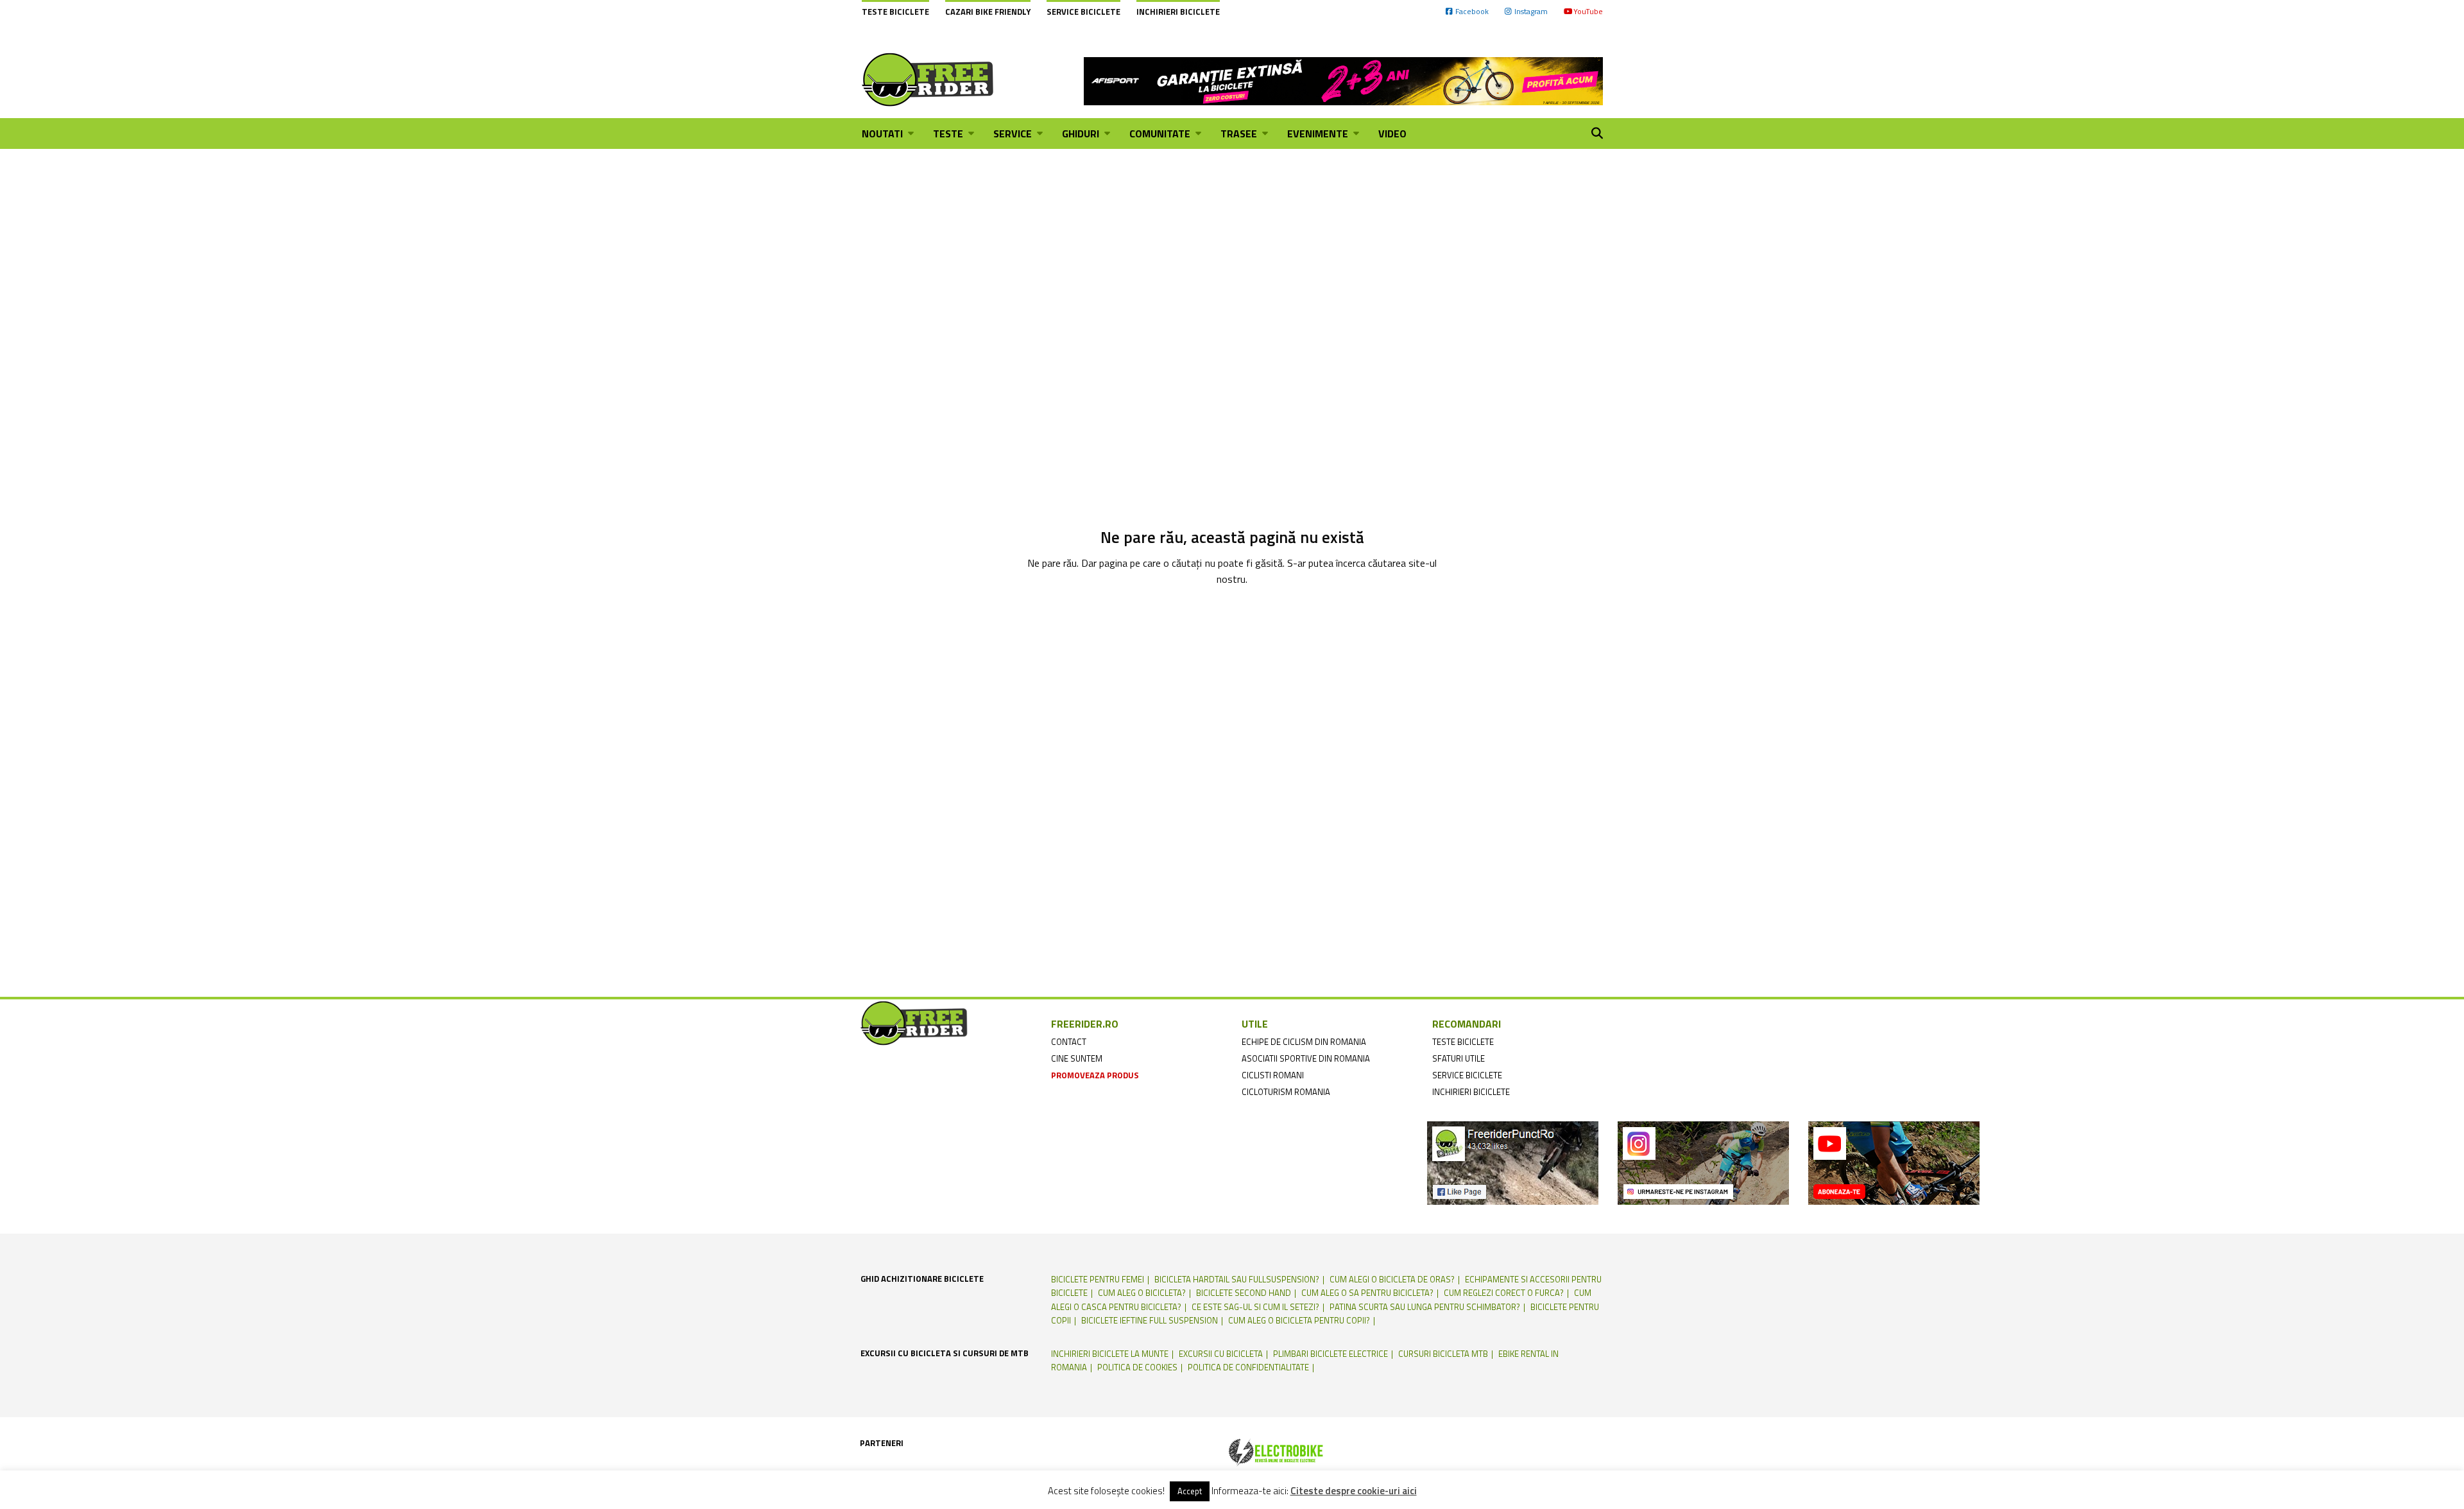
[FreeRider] (928, 80)
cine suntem (1077, 1058)
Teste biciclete (895, 12)
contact (1069, 1042)
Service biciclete (1083, 12)
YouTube (1588, 11)
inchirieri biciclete (1471, 1092)
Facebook (1472, 11)
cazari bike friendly (988, 12)
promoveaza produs (1095, 1075)
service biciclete (1467, 1075)
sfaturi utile (1459, 1058)
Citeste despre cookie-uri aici (1354, 1491)
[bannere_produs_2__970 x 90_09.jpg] (1343, 80)
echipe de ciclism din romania (1304, 1042)
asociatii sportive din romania (1306, 1058)
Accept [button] (1190, 1491)
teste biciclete (1463, 1042)
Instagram (1531, 11)
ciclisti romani (1273, 1075)
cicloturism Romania (1286, 1092)
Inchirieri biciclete (1178, 12)
